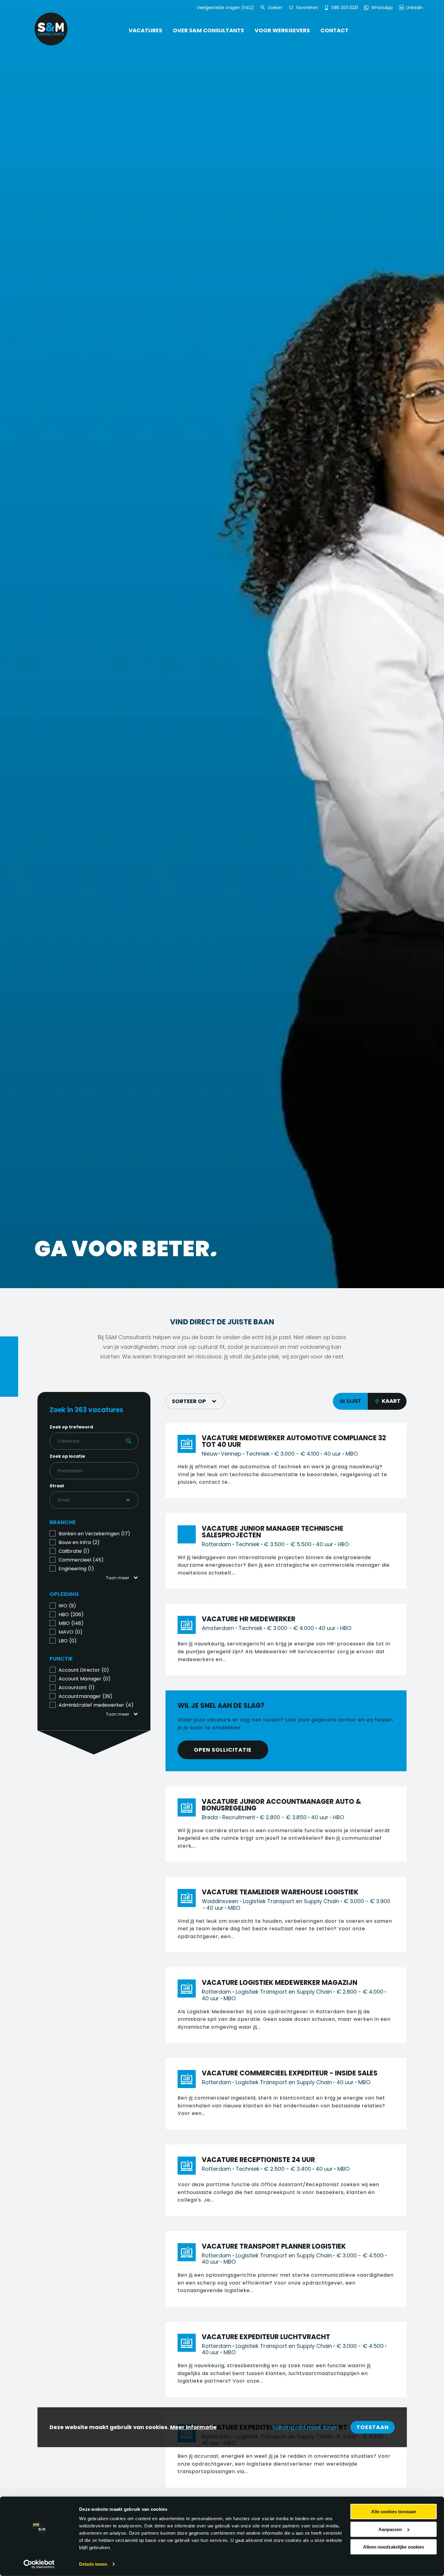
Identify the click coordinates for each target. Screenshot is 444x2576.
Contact (335, 30)
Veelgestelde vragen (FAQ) (225, 8)
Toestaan (373, 2427)
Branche (63, 1522)
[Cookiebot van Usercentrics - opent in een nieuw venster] (39, 2564)
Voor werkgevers (282, 30)
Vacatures (145, 30)
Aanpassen (390, 2529)
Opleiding (64, 1594)
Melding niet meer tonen (306, 2427)
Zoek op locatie (67, 1456)
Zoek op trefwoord (71, 1427)
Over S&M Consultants (208, 30)
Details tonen (93, 2564)
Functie (61, 1659)
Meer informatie (193, 2427)
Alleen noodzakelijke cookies (394, 2547)
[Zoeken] (264, 8)
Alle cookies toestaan (394, 2512)
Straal (57, 1486)
